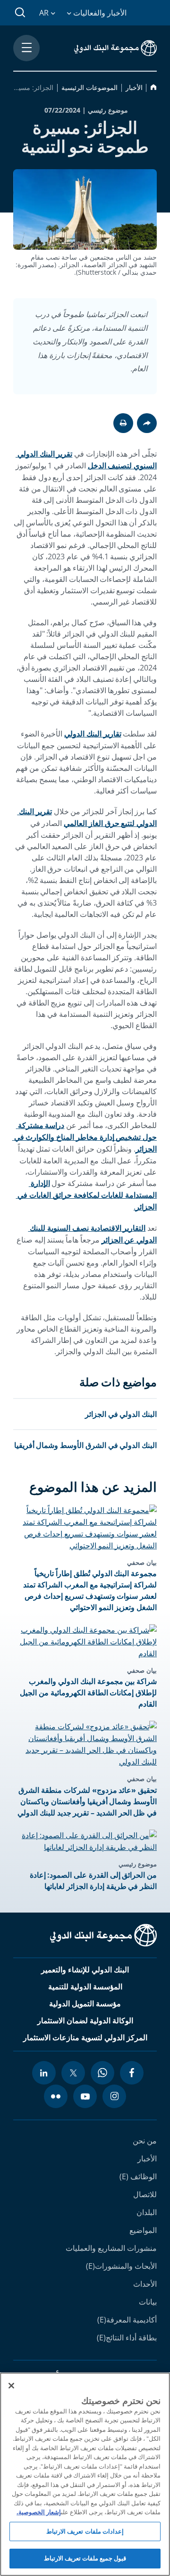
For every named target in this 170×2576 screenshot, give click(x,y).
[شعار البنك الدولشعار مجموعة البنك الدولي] (115, 48)
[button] (123, 423)
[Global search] (21, 13)
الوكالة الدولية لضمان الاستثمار (85, 2020)
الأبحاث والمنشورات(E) (121, 2266)
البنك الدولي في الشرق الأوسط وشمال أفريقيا (86, 1445)
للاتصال (145, 2194)
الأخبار (147, 2159)
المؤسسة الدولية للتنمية (85, 1987)
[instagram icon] (114, 2096)
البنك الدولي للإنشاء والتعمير (85, 1970)
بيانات (148, 2302)
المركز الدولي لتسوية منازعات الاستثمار (85, 2037)
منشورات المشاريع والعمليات (111, 2248)
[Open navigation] (26, 48)
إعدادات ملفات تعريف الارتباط (85, 2531)
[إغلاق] (11, 2386)
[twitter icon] (73, 2073)
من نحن (145, 2141)
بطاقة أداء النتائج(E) (127, 2338)
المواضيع (143, 2230)
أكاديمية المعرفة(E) (127, 2320)
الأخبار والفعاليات (99, 13)
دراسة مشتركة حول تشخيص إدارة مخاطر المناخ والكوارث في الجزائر (85, 1137)
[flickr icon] (56, 2096)
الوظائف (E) (138, 2176)
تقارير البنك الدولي (93, 734)
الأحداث (145, 2284)
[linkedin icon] (44, 2073)
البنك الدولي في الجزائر (121, 1414)
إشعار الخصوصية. (39, 2512)
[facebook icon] (132, 2073)
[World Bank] (103, 1937)
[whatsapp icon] (102, 2073)
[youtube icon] (85, 2096)
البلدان (147, 2212)
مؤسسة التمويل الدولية (85, 2004)
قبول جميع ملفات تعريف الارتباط (85, 2558)
